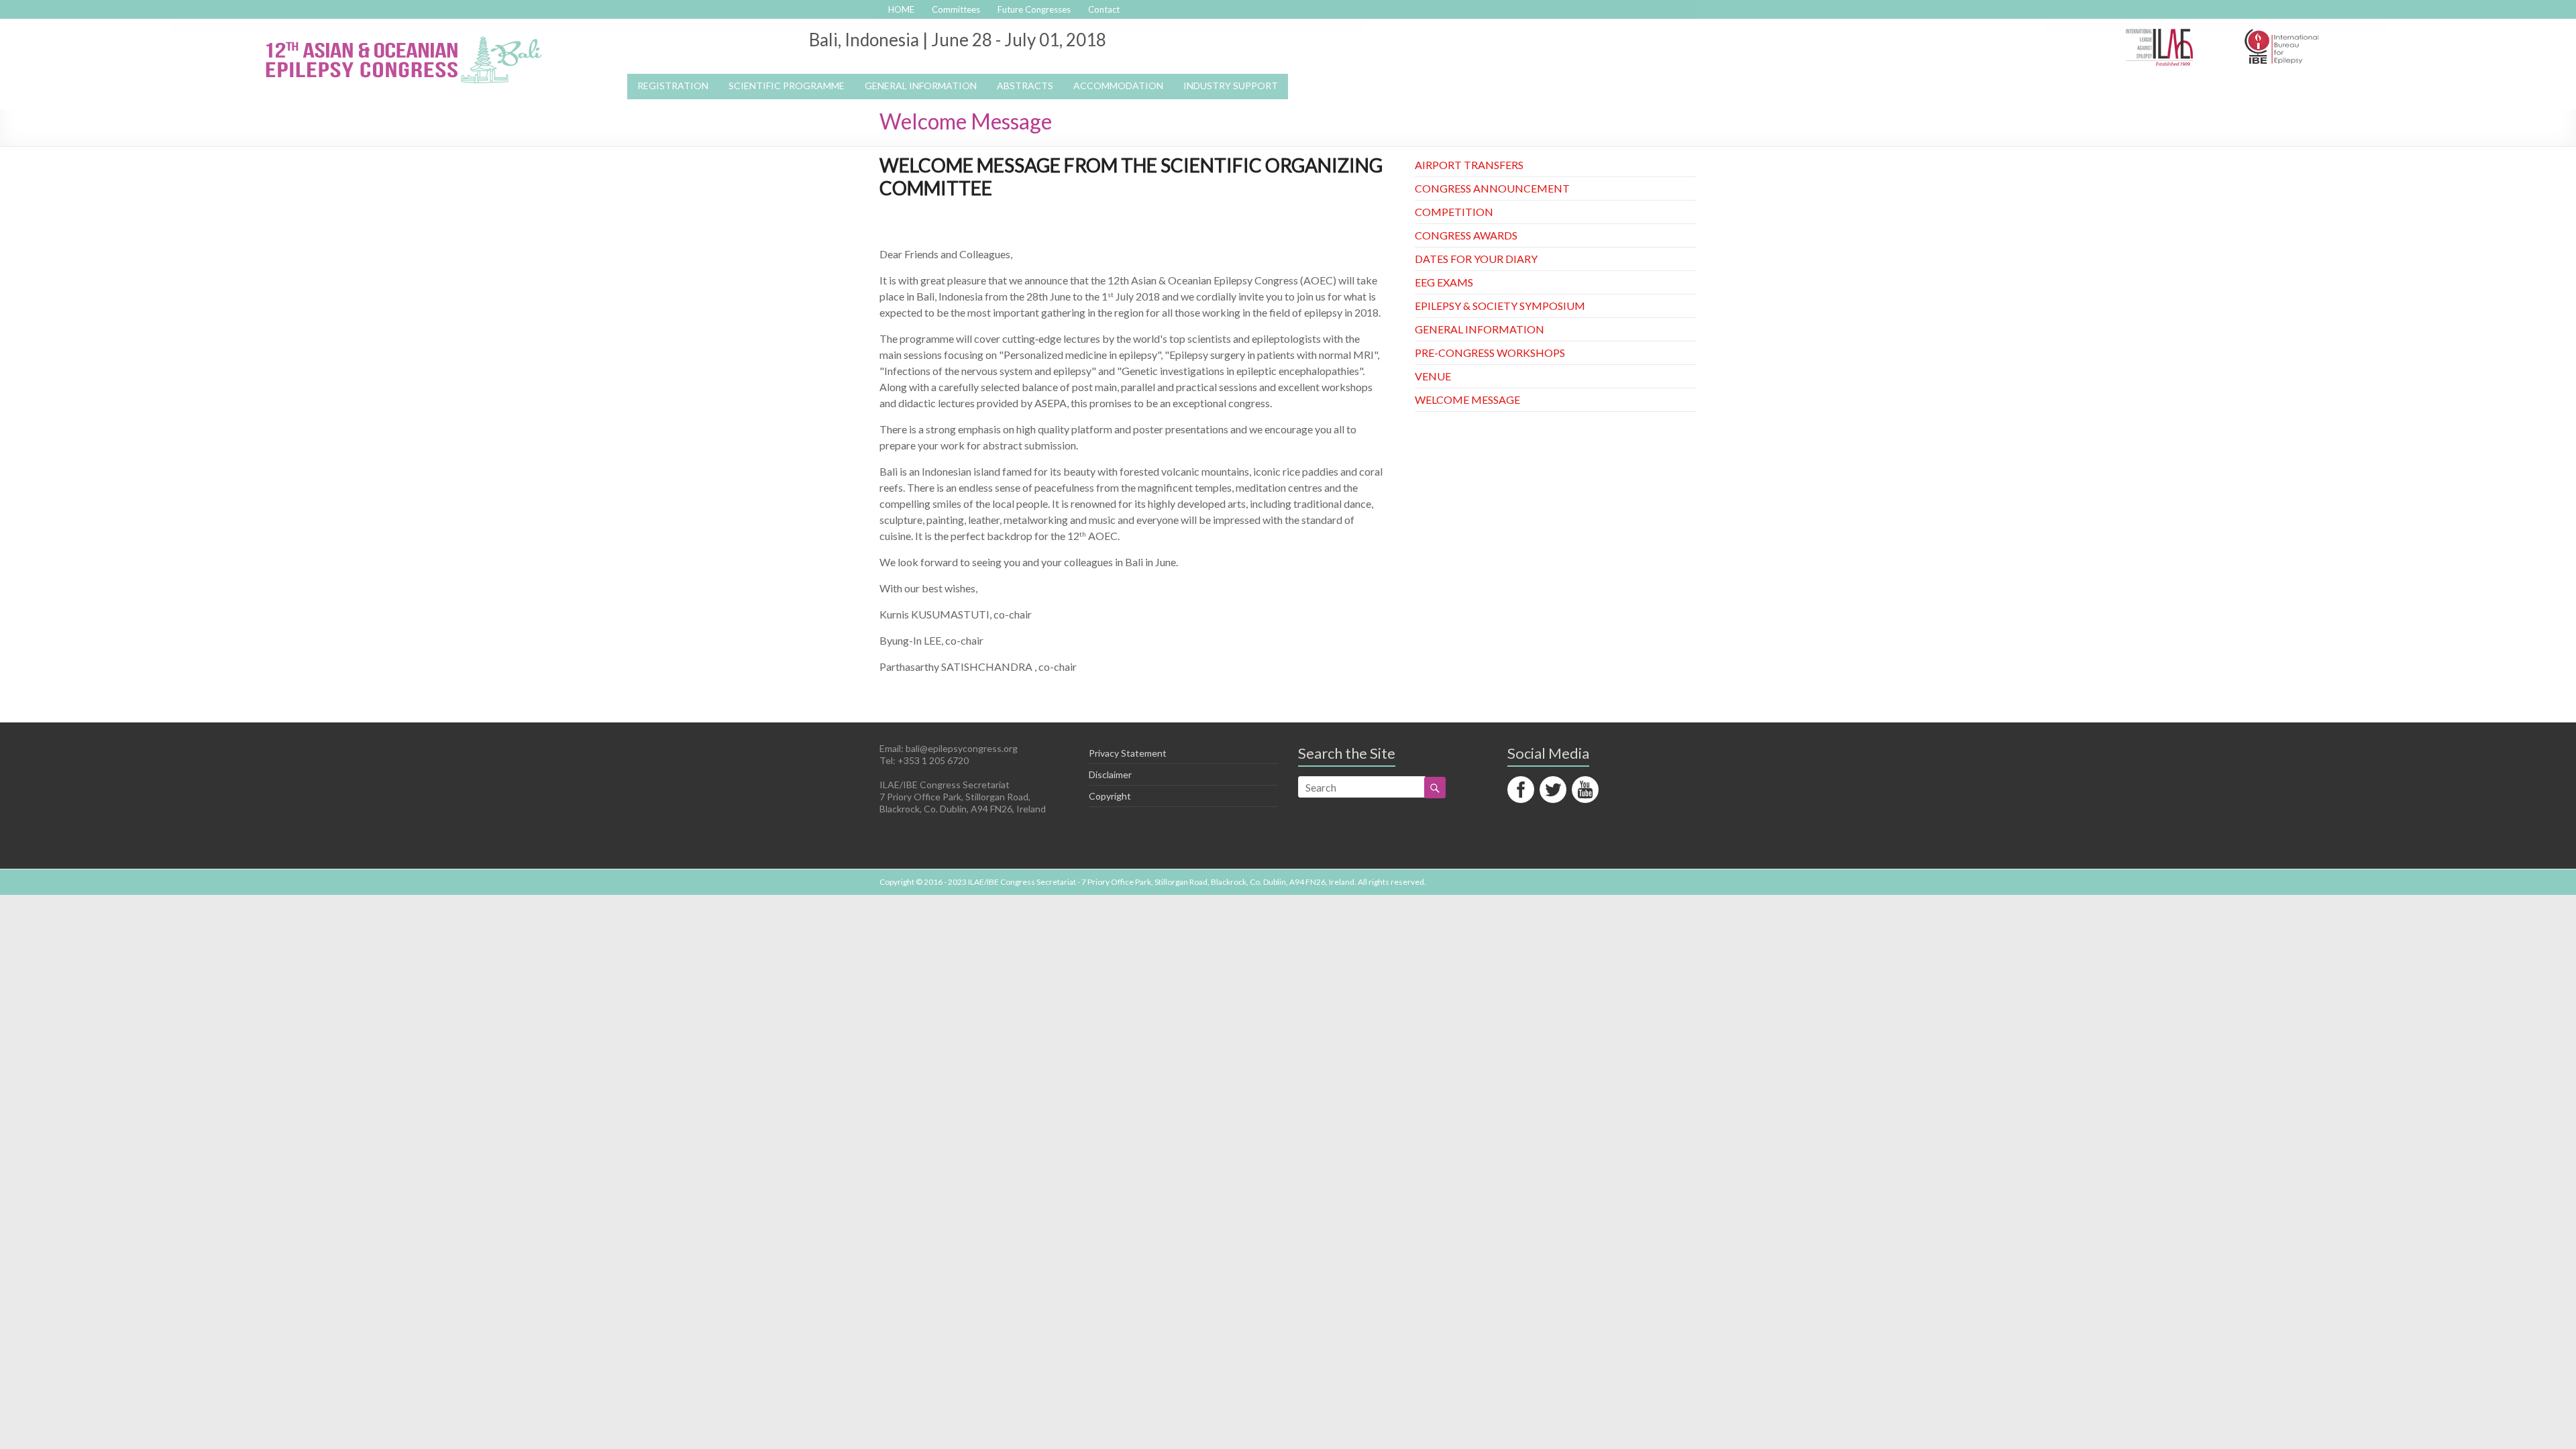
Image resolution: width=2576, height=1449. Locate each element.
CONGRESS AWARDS (1466, 235)
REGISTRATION (673, 86)
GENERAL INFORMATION (1480, 329)
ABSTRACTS (1025, 86)
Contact (1104, 9)
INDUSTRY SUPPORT (1231, 86)
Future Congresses (1034, 9)
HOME (901, 9)
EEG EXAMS (1444, 282)
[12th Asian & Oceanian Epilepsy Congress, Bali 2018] (402, 35)
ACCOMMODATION (1118, 86)
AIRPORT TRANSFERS (1469, 165)
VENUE (1433, 376)
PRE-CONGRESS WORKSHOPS (1490, 353)
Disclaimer (1110, 774)
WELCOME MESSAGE (1467, 399)
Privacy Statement (1128, 753)
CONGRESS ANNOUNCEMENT (1492, 188)
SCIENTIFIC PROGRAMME (787, 86)
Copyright (1110, 796)
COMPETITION (1454, 212)
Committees (956, 9)
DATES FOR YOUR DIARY (1476, 259)
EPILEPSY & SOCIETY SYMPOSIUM (1500, 306)
